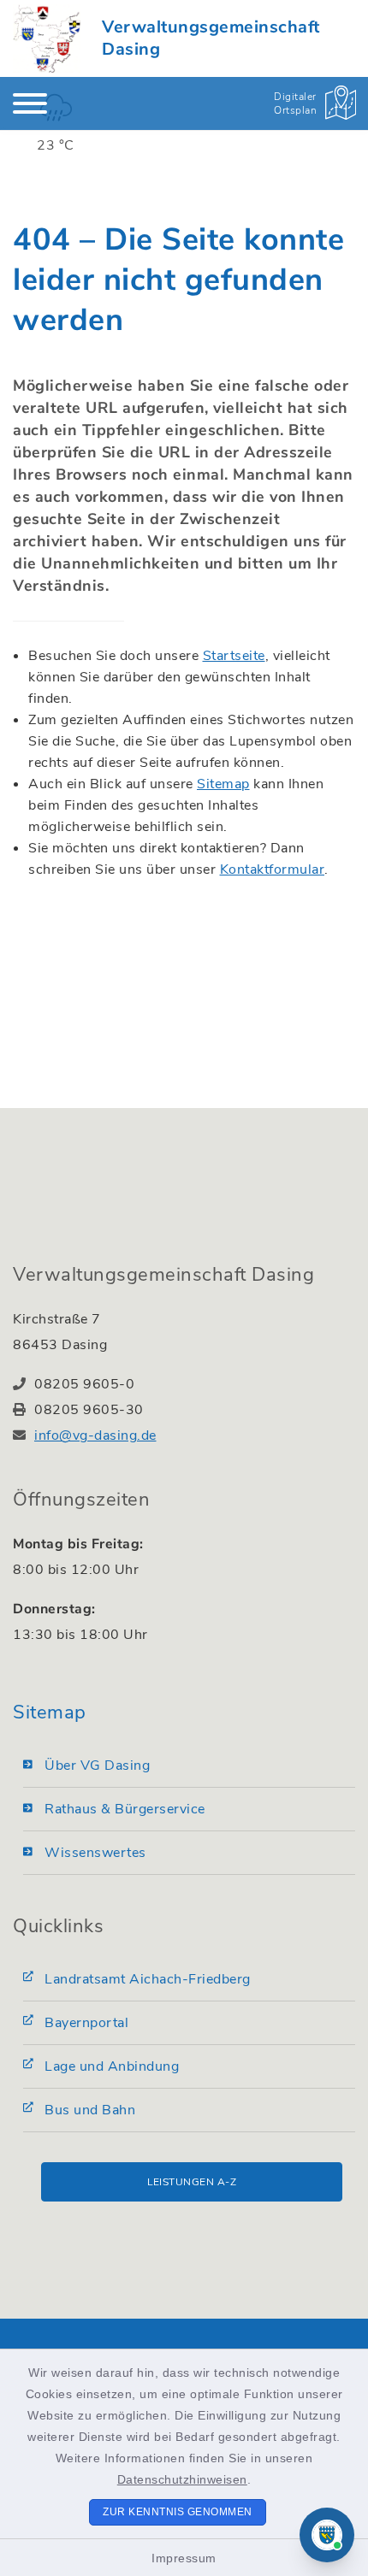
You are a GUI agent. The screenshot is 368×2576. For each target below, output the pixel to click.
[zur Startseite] (47, 38)
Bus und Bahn (90, 2110)
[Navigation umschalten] (30, 103)
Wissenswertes (95, 1853)
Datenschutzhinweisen (182, 2479)
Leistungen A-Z (192, 2182)
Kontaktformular (273, 869)
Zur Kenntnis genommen (178, 2512)
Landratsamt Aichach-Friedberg (148, 1979)
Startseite (234, 656)
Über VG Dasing (97, 1765)
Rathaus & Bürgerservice (125, 1809)
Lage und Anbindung (112, 2066)
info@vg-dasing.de (95, 1435)
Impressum (184, 2558)
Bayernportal (86, 2023)
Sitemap (223, 784)
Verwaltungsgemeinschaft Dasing (211, 38)
